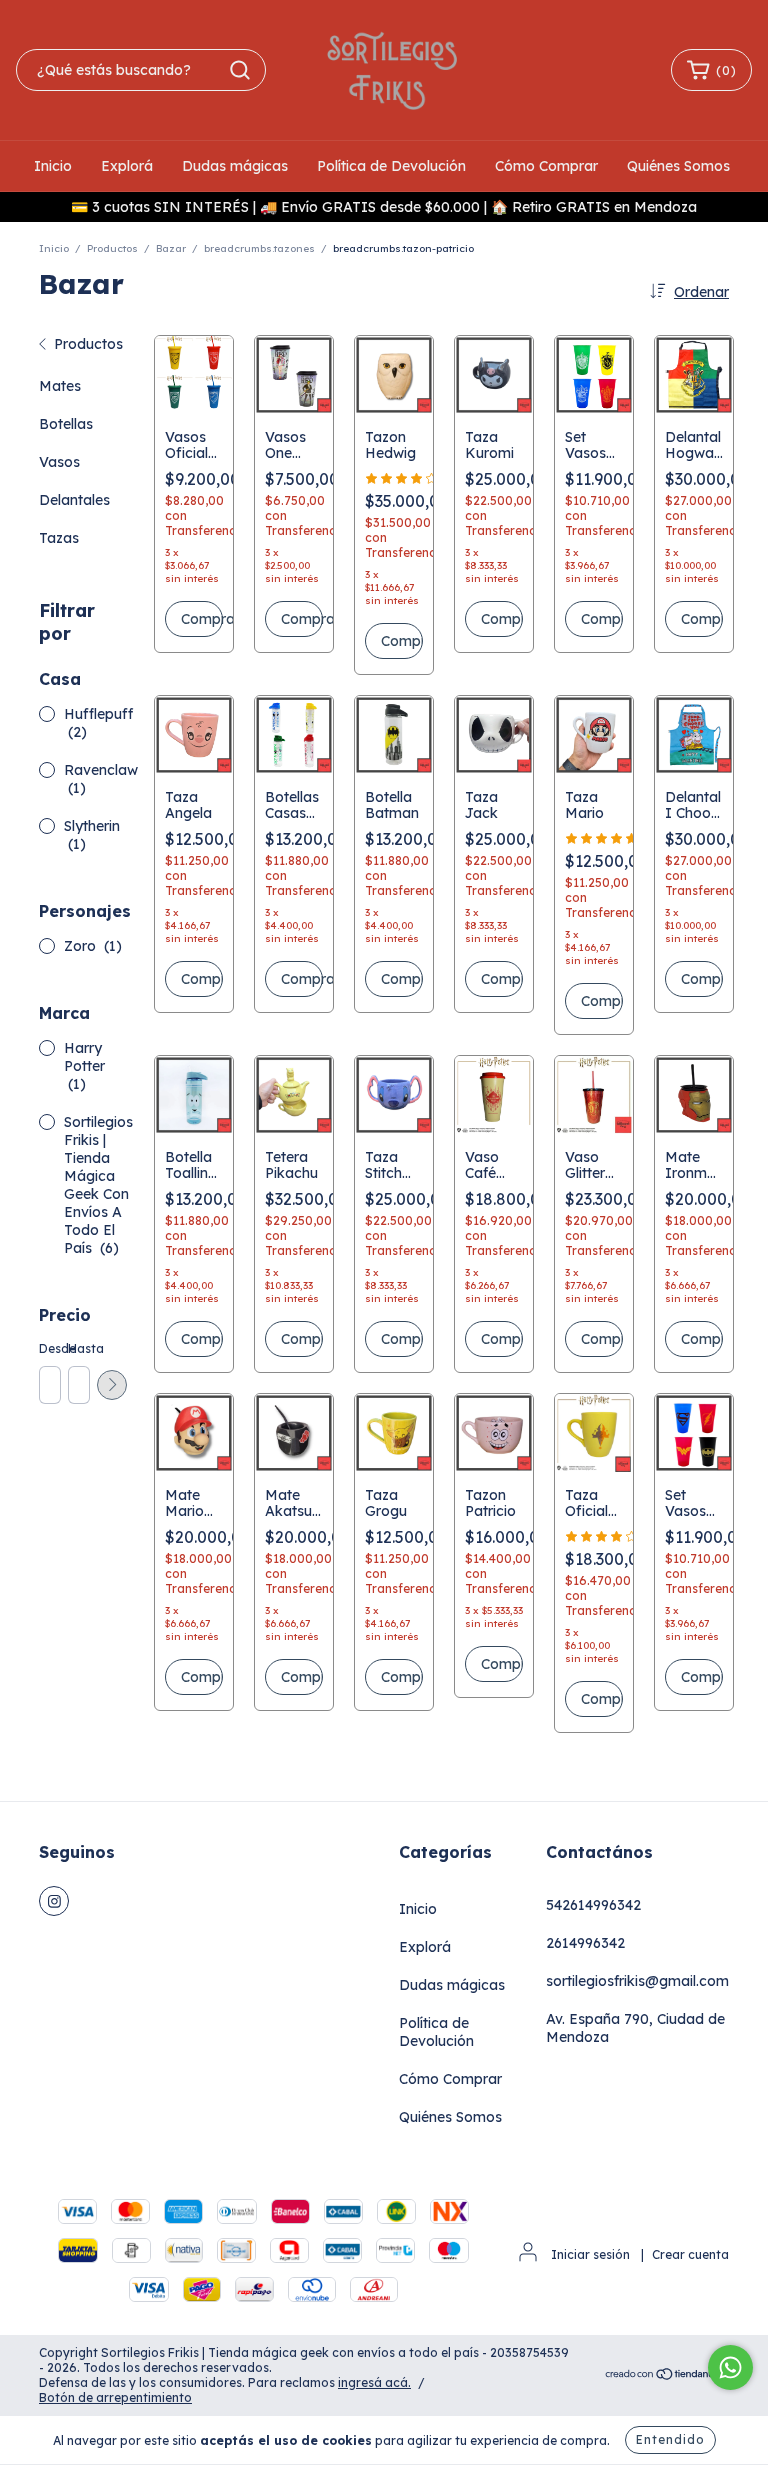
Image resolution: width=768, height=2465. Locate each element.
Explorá (127, 166)
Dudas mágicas (235, 166)
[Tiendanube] (666, 2375)
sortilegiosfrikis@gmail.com (637, 1981)
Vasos (59, 462)
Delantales (74, 500)
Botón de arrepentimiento (115, 2397)
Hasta (78, 1348)
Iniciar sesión (590, 2254)
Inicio (53, 166)
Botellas (66, 424)
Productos (112, 248)
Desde (49, 1348)
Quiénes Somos (678, 166)
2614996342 (585, 1943)
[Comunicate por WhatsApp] (730, 2367)
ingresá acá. (374, 2382)
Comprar (202, 619)
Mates (60, 386)
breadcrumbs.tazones (259, 248)
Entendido (670, 2439)
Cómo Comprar (546, 166)
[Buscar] (240, 70)
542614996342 (593, 1905)
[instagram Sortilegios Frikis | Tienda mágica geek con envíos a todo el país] (54, 1901)
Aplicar (112, 1385)
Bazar (171, 248)
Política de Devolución (391, 166)
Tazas (59, 538)
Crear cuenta (690, 2254)
